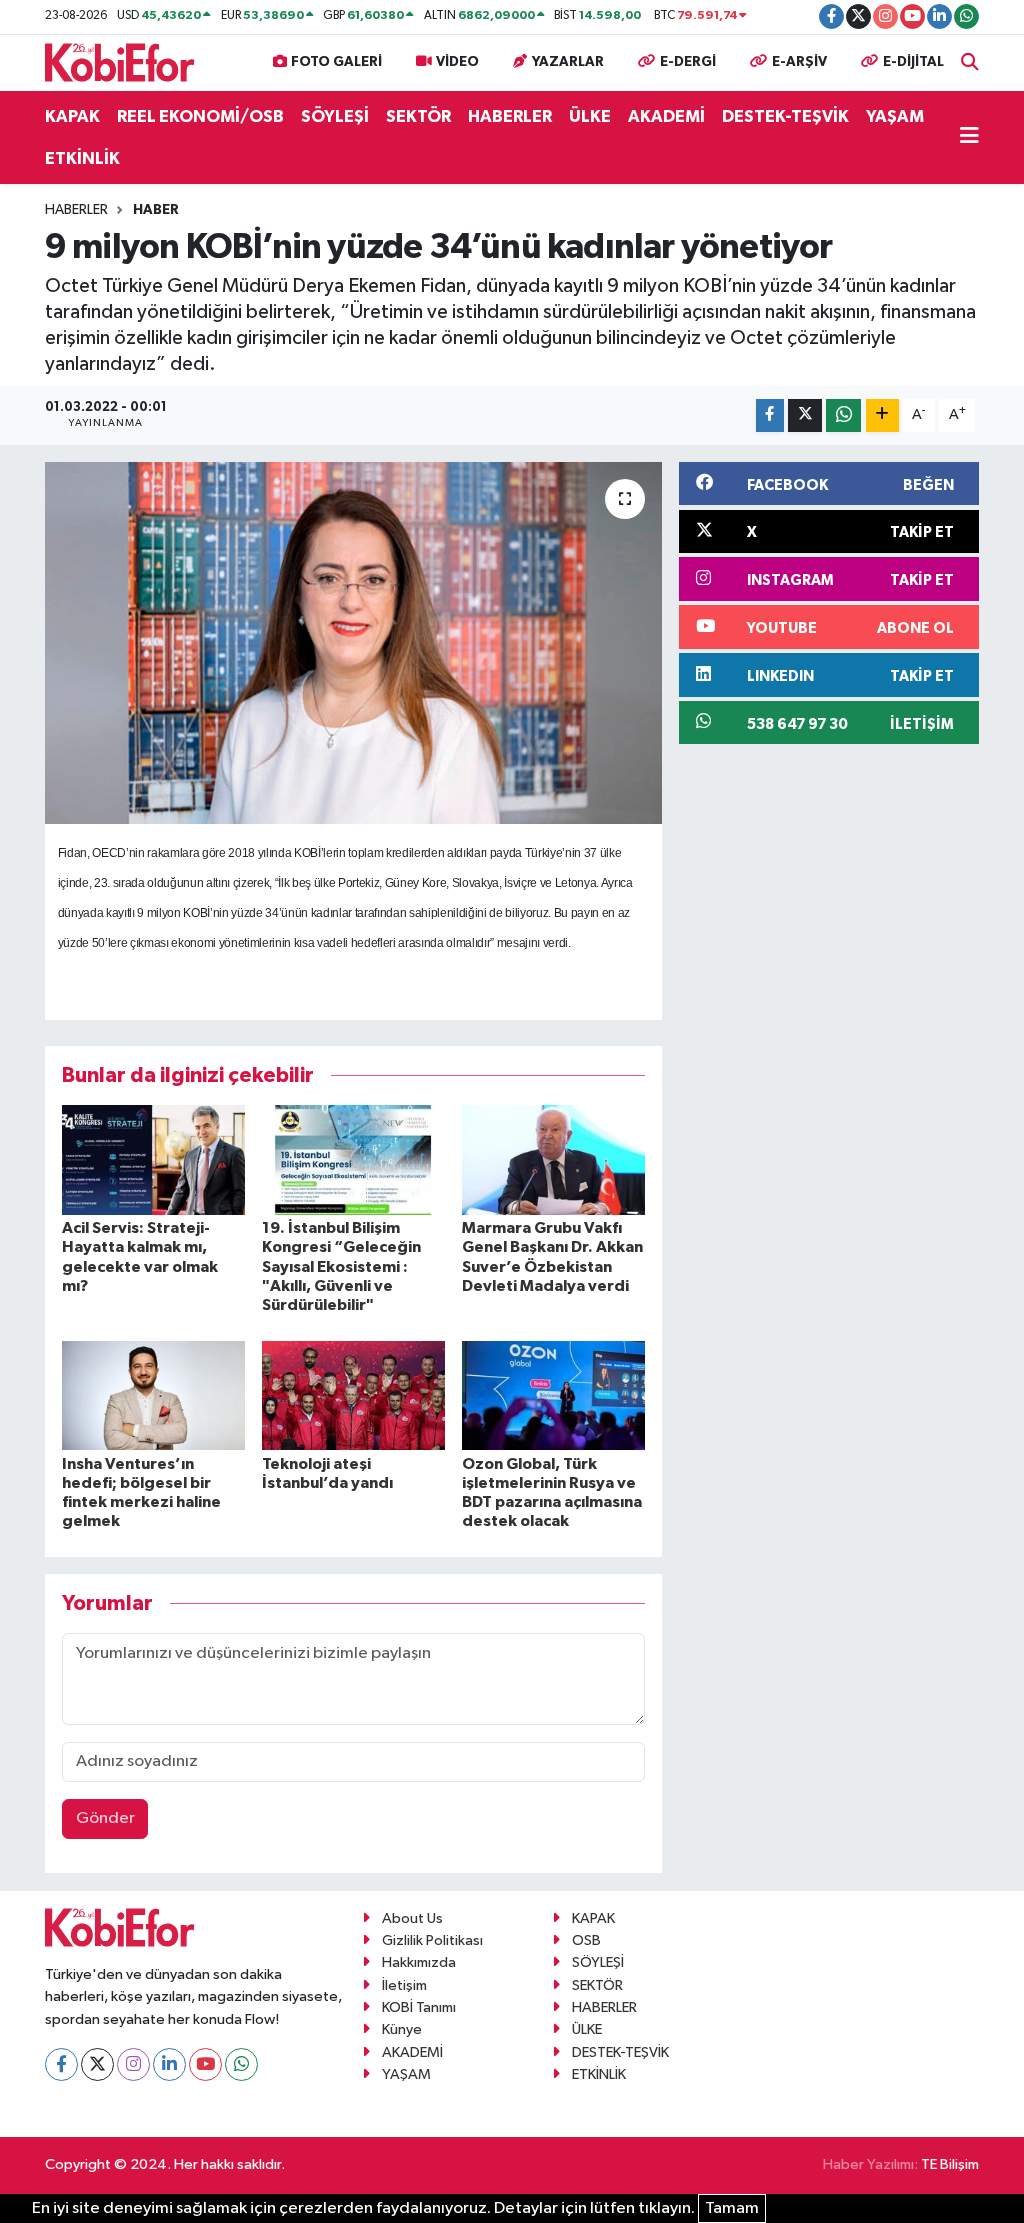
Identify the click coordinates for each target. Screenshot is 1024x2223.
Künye (402, 2029)
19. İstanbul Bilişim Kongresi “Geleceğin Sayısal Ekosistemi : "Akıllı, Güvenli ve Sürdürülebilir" (341, 1266)
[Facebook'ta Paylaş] (770, 415)
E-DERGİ (688, 62)
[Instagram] (133, 2064)
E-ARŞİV (799, 62)
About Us (412, 1918)
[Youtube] (205, 2064)
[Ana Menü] (969, 138)
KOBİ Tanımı (419, 2007)
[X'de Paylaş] (805, 415)
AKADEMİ (666, 116)
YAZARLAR (568, 62)
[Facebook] (61, 2064)
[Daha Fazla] (882, 415)
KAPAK (72, 116)
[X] (97, 2064)
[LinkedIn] (169, 2064)
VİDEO (457, 62)
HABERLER (510, 116)
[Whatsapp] (241, 2064)
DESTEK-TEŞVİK (785, 116)
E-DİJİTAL (913, 62)
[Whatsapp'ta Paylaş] (843, 415)
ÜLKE (590, 116)
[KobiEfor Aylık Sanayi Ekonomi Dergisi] (120, 61)
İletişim (404, 1985)
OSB (586, 1940)
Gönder (105, 1818)
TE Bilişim (950, 2164)
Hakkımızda (419, 1962)
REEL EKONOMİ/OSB (200, 116)
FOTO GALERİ (336, 62)
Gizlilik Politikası (432, 1940)
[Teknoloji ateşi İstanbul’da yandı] (353, 1395)
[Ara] (970, 62)
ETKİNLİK (82, 158)
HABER (156, 210)
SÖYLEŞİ (335, 116)
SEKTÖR (418, 116)
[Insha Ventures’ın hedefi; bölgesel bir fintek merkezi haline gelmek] (153, 1395)
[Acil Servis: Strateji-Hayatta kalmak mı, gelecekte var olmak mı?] (153, 1159)
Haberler (76, 210)
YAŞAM (895, 116)
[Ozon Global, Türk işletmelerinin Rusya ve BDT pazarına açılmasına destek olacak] (553, 1395)
